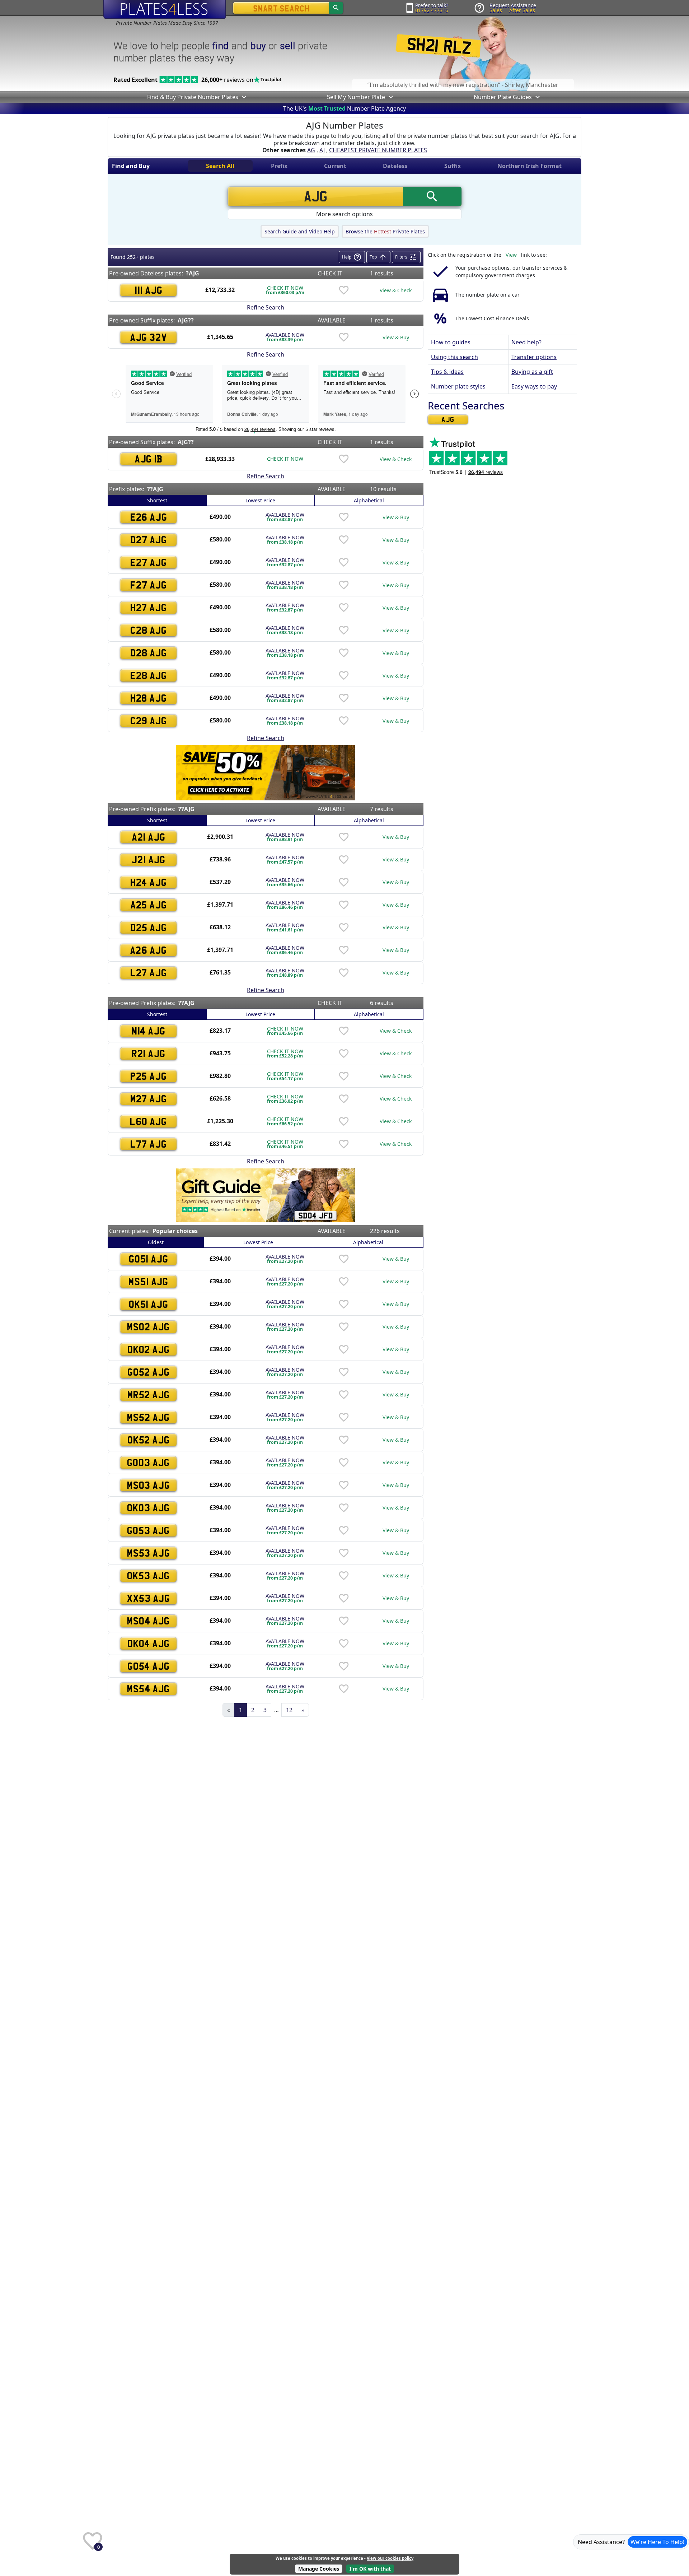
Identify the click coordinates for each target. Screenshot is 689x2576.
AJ (322, 150)
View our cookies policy (390, 2558)
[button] (243, 97)
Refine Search (266, 307)
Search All (220, 166)
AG (311, 150)
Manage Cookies (319, 2569)
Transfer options (534, 357)
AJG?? (186, 320)
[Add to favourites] (344, 290)
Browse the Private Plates (385, 231)
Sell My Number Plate (356, 97)
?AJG (193, 273)
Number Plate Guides (503, 97)
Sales (496, 10)
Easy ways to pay (534, 386)
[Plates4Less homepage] (165, 9)
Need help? (526, 342)
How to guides (451, 342)
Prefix (279, 166)
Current (335, 166)
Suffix (453, 166)
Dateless (395, 166)
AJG (448, 419)
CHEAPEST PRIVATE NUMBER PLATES (378, 150)
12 (289, 1710)
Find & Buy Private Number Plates (193, 97)
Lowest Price (260, 500)
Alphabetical (369, 500)
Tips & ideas (447, 372)
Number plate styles (458, 386)
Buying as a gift (532, 372)
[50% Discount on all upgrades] (266, 772)
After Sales (522, 10)
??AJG (155, 489)
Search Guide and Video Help (300, 231)
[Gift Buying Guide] (266, 1195)
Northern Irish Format (529, 166)
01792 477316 (432, 10)
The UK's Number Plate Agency (344, 108)
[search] (336, 8)
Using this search (454, 357)
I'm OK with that (370, 2569)
